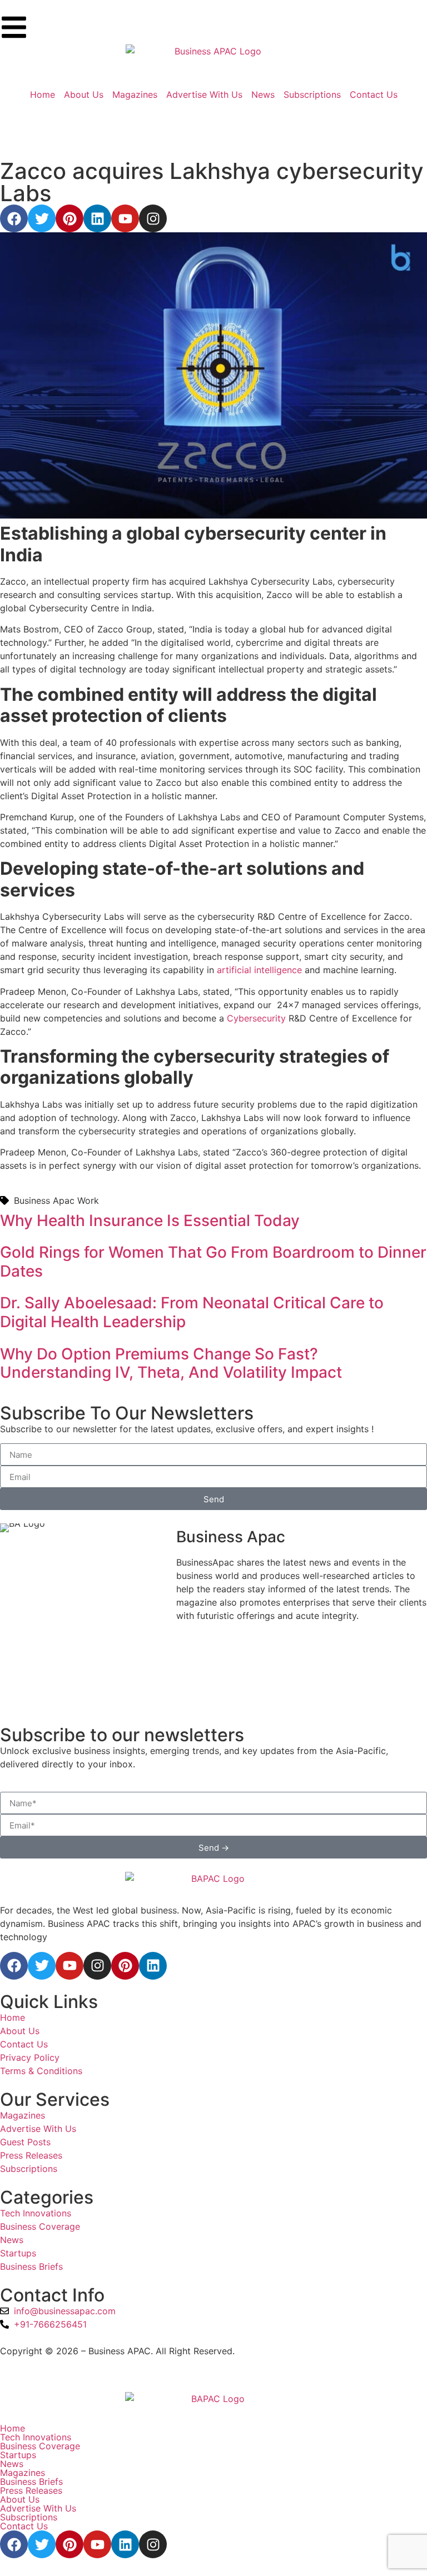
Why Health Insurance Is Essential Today (150, 1220)
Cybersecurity (256, 1018)
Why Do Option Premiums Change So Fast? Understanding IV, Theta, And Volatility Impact (171, 1363)
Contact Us (24, 2526)
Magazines (23, 2473)
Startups (18, 2455)
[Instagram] (153, 218)
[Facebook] (14, 218)
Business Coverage (40, 2446)
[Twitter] (42, 218)
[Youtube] (125, 218)
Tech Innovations (36, 2437)
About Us (20, 2499)
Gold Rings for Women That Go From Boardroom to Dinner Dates (213, 1262)
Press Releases (31, 2490)
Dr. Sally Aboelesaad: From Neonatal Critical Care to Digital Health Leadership (192, 1312)
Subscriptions (29, 2517)
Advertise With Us (38, 2508)
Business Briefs (31, 2482)
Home (13, 2428)
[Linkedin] (97, 218)
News (12, 2464)
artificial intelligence (259, 970)
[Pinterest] (69, 218)
